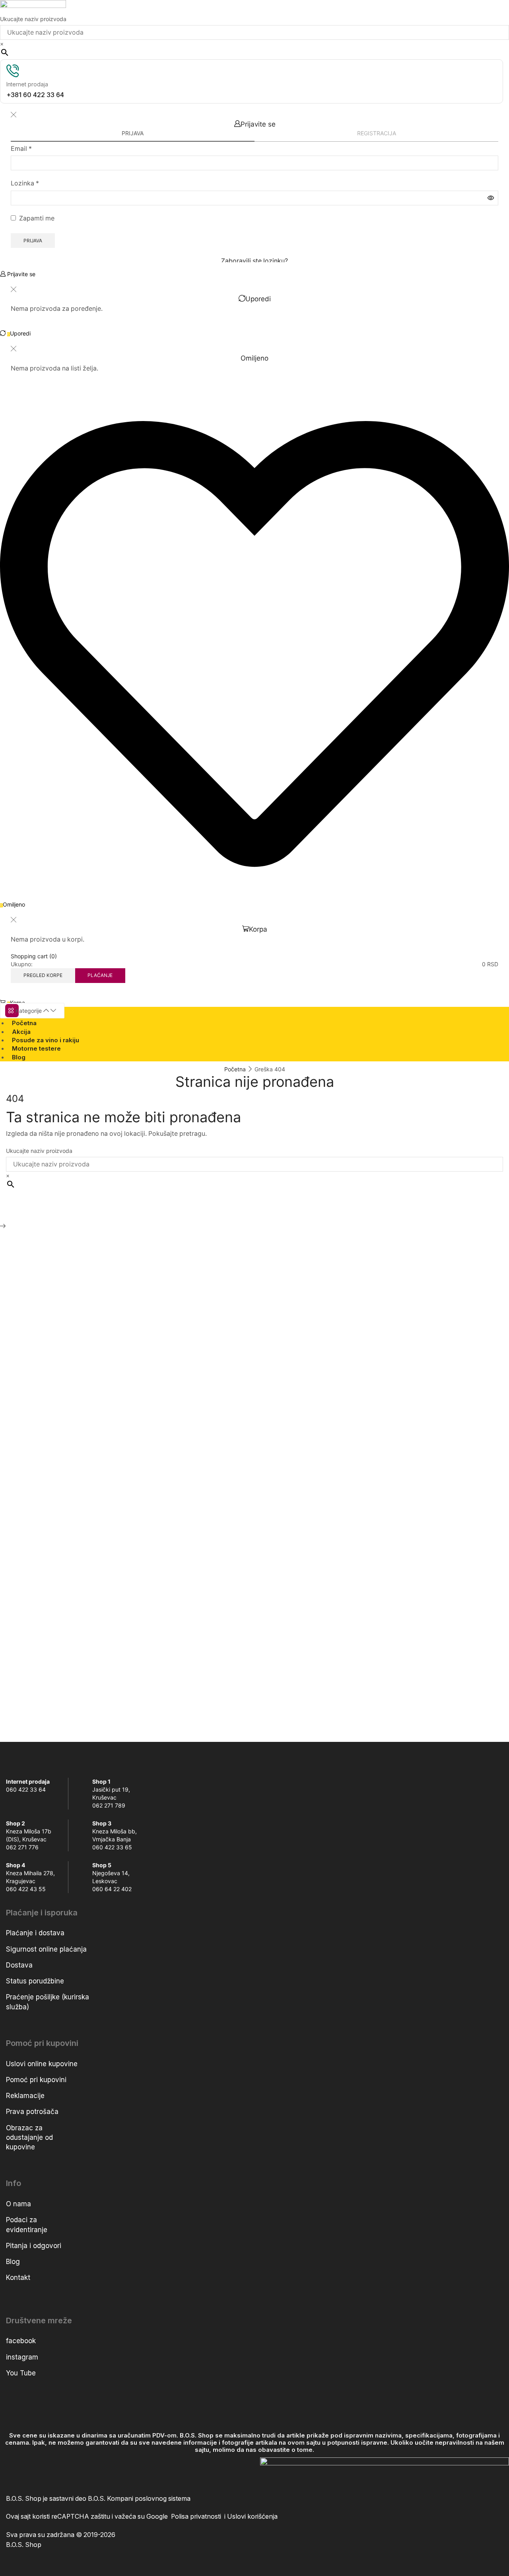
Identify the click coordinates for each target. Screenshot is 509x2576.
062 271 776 (22, 1847)
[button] (18, 274)
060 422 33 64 (26, 1789)
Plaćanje (100, 975)
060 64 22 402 (112, 1889)
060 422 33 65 (112, 1847)
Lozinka (25, 183)
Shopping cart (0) (34, 956)
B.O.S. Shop (24, 2545)
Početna (235, 1069)
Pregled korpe (43, 975)
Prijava (33, 241)
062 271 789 (109, 1805)
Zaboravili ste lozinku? (254, 261)
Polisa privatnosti (198, 2517)
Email (21, 149)
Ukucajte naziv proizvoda (33, 19)
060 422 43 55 (26, 1889)
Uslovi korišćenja (252, 2517)
